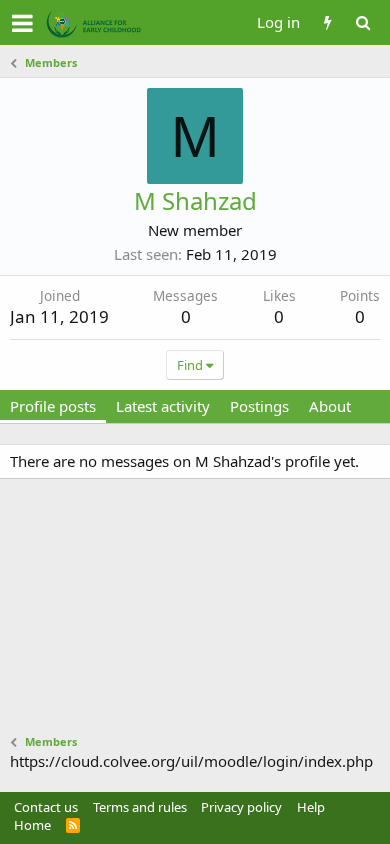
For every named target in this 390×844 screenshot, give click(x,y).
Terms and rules (140, 807)
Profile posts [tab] (53, 406)
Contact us (46, 807)
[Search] (362, 22)
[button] (22, 23)
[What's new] (327, 22)
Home (32, 825)
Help (311, 807)
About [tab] (330, 406)
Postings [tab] (259, 406)
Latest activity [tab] (163, 406)
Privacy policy (241, 807)
